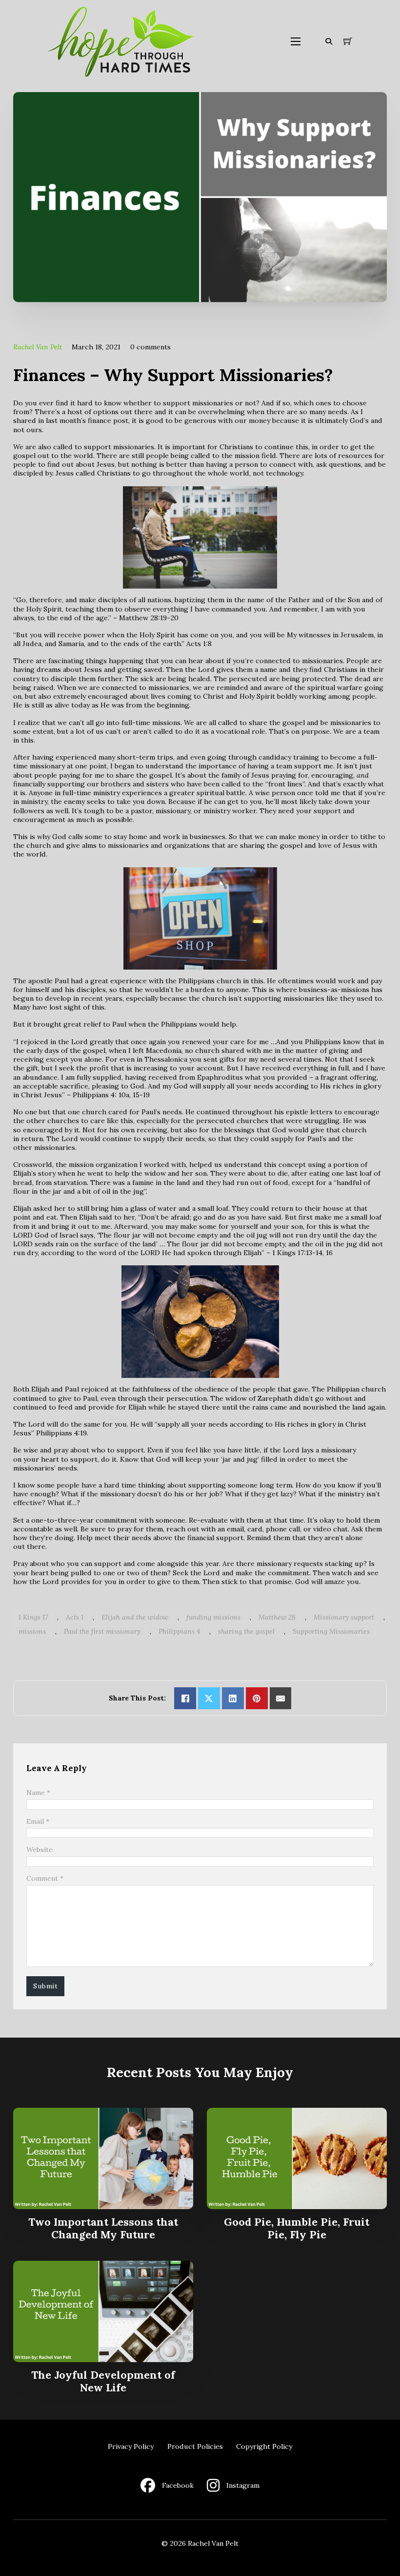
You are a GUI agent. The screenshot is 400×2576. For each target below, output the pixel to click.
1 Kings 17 (33, 1617)
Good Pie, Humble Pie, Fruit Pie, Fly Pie (297, 2228)
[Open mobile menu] (296, 41)
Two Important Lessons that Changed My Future (103, 2228)
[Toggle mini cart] (348, 41)
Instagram (243, 2485)
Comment (45, 1878)
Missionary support (344, 1617)
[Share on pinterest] (257, 1698)
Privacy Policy (131, 2446)
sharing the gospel (246, 1631)
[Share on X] (209, 1698)
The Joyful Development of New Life (103, 2381)
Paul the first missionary (102, 1631)
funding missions (213, 1617)
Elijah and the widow (135, 1617)
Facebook (178, 2485)
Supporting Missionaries (331, 1631)
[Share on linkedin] (233, 1698)
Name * (38, 1793)
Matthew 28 (277, 1617)
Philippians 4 (179, 1631)
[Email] (281, 1698)
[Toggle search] (329, 41)
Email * (38, 1821)
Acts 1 (75, 1617)
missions (32, 1631)
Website (40, 1850)
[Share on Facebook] (185, 1698)
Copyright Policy (264, 2446)
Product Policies (195, 2446)
